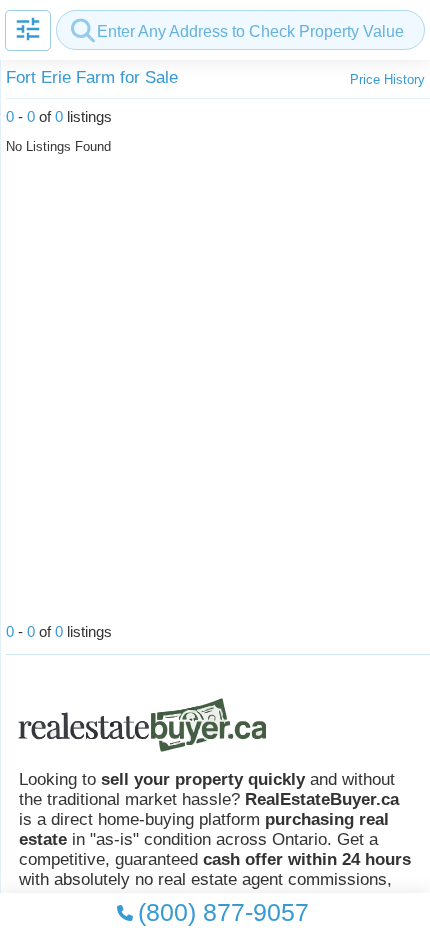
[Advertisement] (215, 394)
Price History (387, 79)
